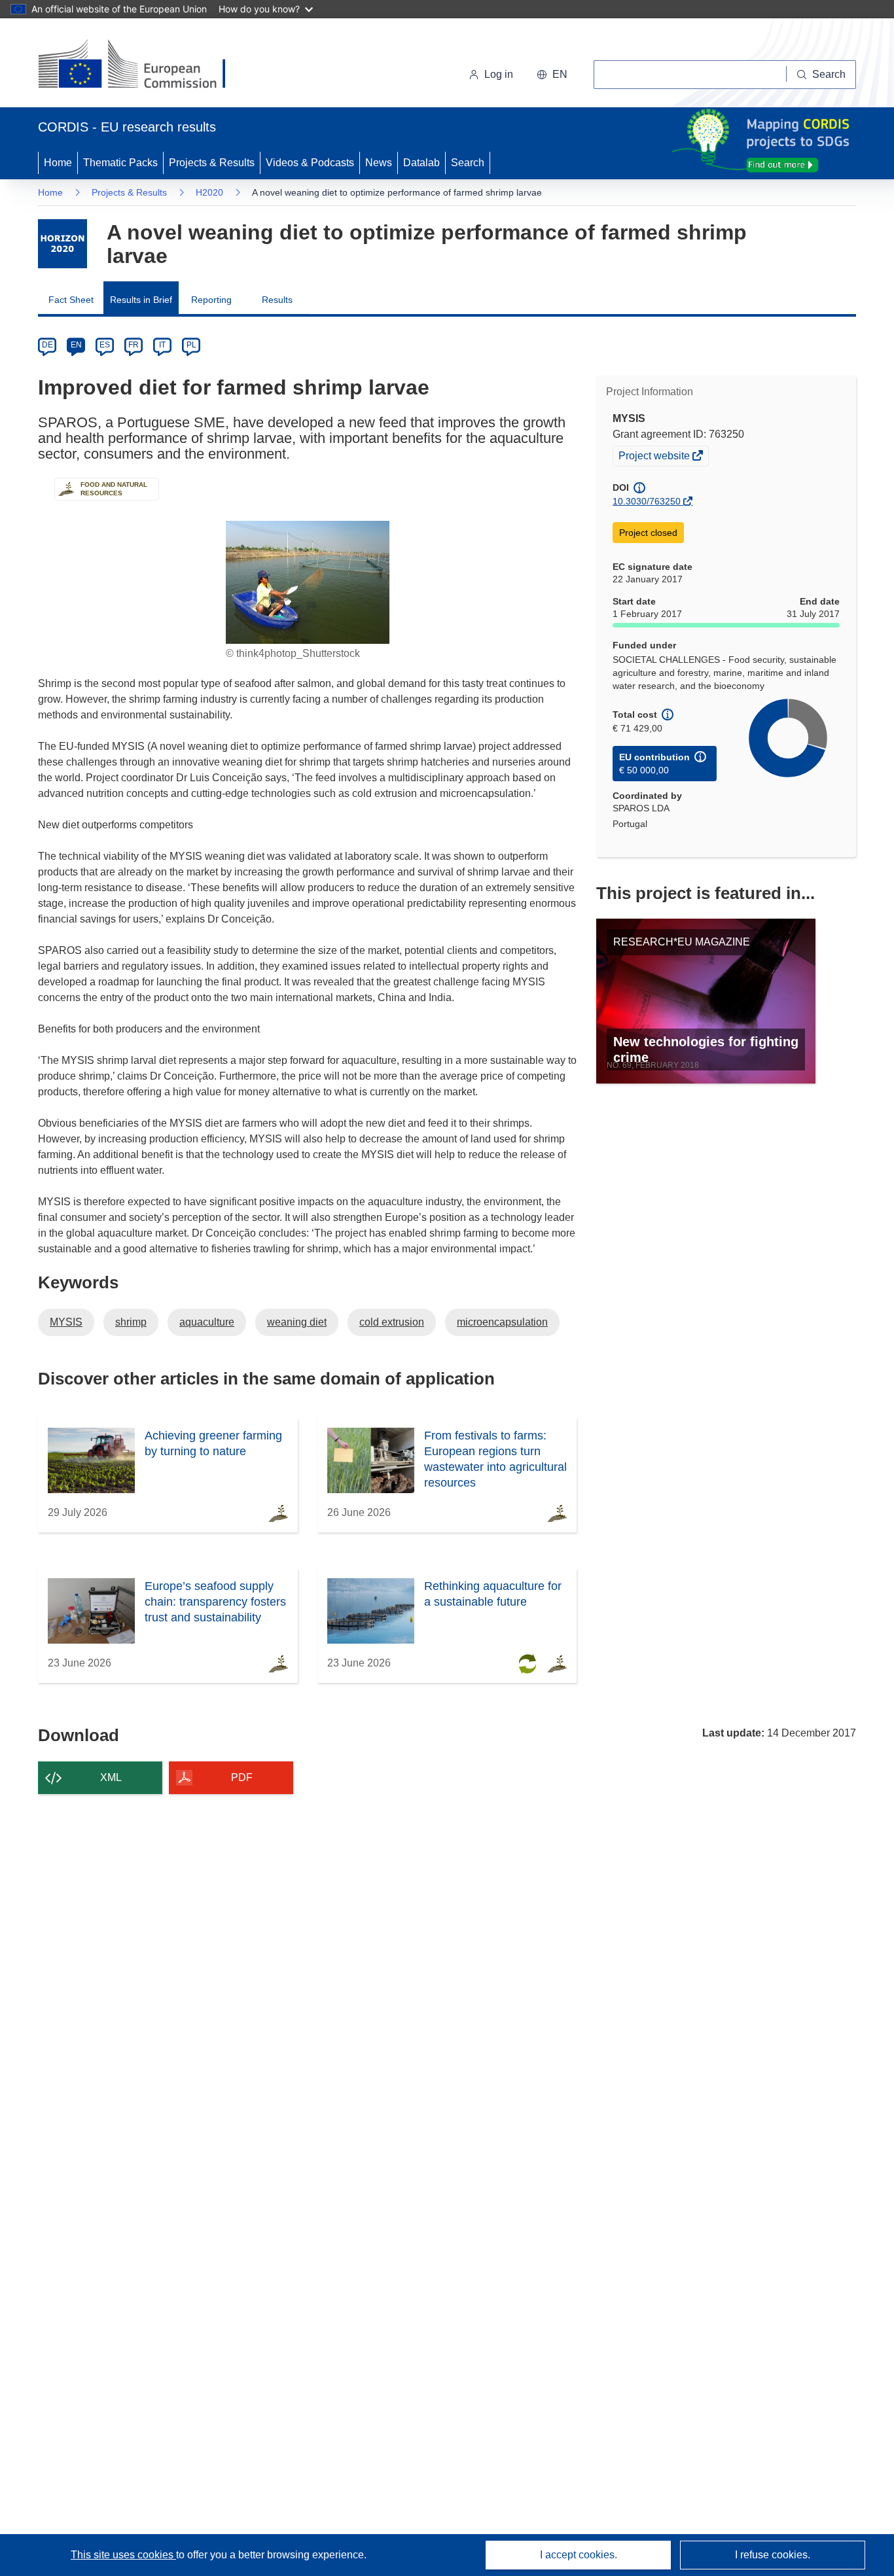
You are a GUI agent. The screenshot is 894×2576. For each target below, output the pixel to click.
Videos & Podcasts (310, 163)
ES (105, 345)
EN (76, 345)
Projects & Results (212, 163)
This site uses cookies (123, 2555)
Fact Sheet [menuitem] (71, 300)
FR (134, 345)
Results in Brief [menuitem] (141, 300)
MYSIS (66, 1322)
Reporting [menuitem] (211, 300)
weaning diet (297, 1322)
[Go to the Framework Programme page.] (63, 244)
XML (111, 1777)
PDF (242, 1777)
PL (191, 345)
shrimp (131, 1322)
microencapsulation (502, 1322)
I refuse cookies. (773, 2555)
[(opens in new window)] (144, 65)
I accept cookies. (579, 2555)
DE (47, 345)
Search (468, 163)
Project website (655, 457)
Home (58, 163)
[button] (552, 75)
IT (162, 345)
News (379, 163)
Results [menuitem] (277, 300)
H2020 (209, 192)
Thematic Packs (120, 163)
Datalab (421, 163)
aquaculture (207, 1322)
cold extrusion (392, 1322)
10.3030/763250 (647, 501)
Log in (499, 74)
